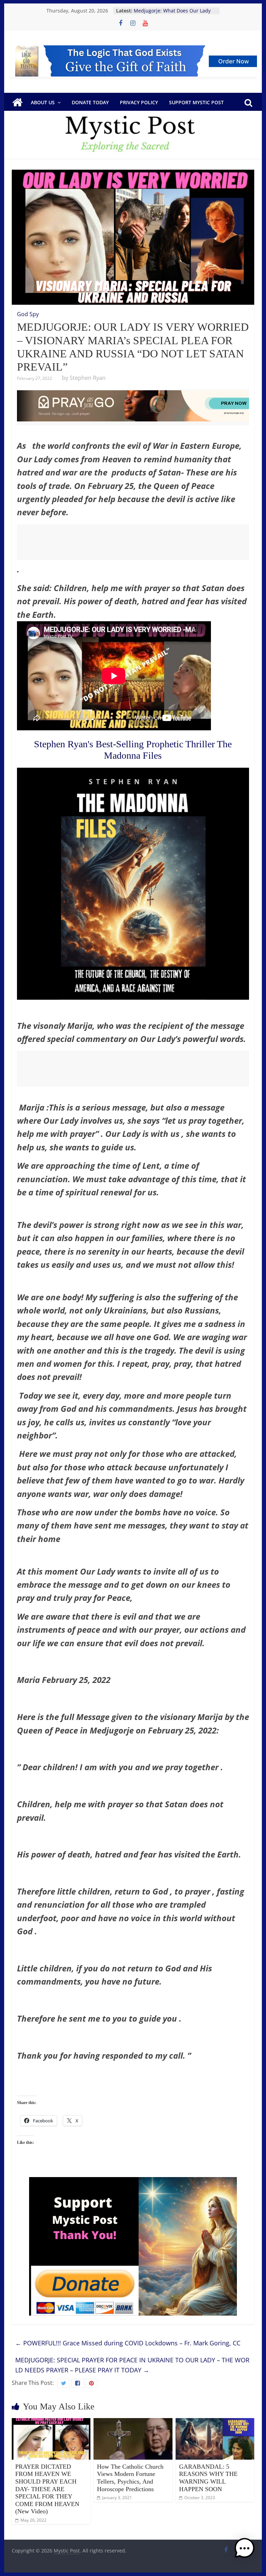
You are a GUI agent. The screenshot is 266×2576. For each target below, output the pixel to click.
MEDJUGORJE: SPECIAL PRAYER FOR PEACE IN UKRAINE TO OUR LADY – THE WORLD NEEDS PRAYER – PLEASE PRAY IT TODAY (132, 2365)
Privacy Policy (139, 102)
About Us (43, 102)
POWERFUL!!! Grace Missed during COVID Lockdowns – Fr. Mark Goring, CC (128, 2343)
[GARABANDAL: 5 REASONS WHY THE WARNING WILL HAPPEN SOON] (215, 2422)
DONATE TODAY (90, 102)
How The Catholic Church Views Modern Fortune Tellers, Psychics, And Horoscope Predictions (130, 2478)
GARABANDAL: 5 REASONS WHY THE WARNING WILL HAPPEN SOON (208, 2478)
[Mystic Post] (17, 102)
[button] (245, 2551)
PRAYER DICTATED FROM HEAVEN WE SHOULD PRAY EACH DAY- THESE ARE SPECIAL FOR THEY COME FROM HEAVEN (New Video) (47, 2489)
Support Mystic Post (196, 102)
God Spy (28, 314)
